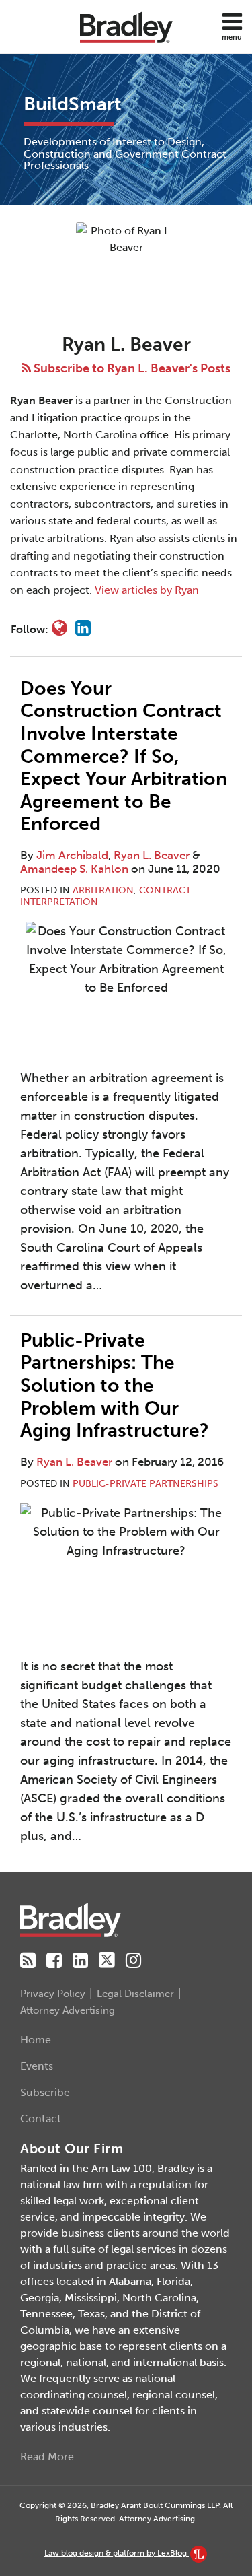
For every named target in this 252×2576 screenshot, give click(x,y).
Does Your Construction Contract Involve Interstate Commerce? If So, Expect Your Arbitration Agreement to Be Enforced (124, 756)
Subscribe (45, 2092)
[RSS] (28, 1961)
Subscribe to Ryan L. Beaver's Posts (131, 368)
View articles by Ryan (147, 590)
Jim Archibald (72, 855)
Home (36, 2040)
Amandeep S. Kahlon (74, 869)
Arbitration (103, 890)
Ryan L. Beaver (152, 855)
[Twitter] (107, 1960)
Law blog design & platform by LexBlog (117, 2553)
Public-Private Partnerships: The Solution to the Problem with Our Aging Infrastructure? (115, 1385)
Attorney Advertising (68, 2010)
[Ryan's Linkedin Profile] (83, 628)
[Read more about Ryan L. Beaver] (59, 628)
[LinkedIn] (80, 1961)
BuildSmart (73, 104)
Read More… (51, 2456)
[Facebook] (54, 1961)
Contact (41, 2119)
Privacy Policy (53, 1994)
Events (37, 2066)
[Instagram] (133, 1961)
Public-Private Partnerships (145, 1484)
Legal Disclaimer (135, 1994)
